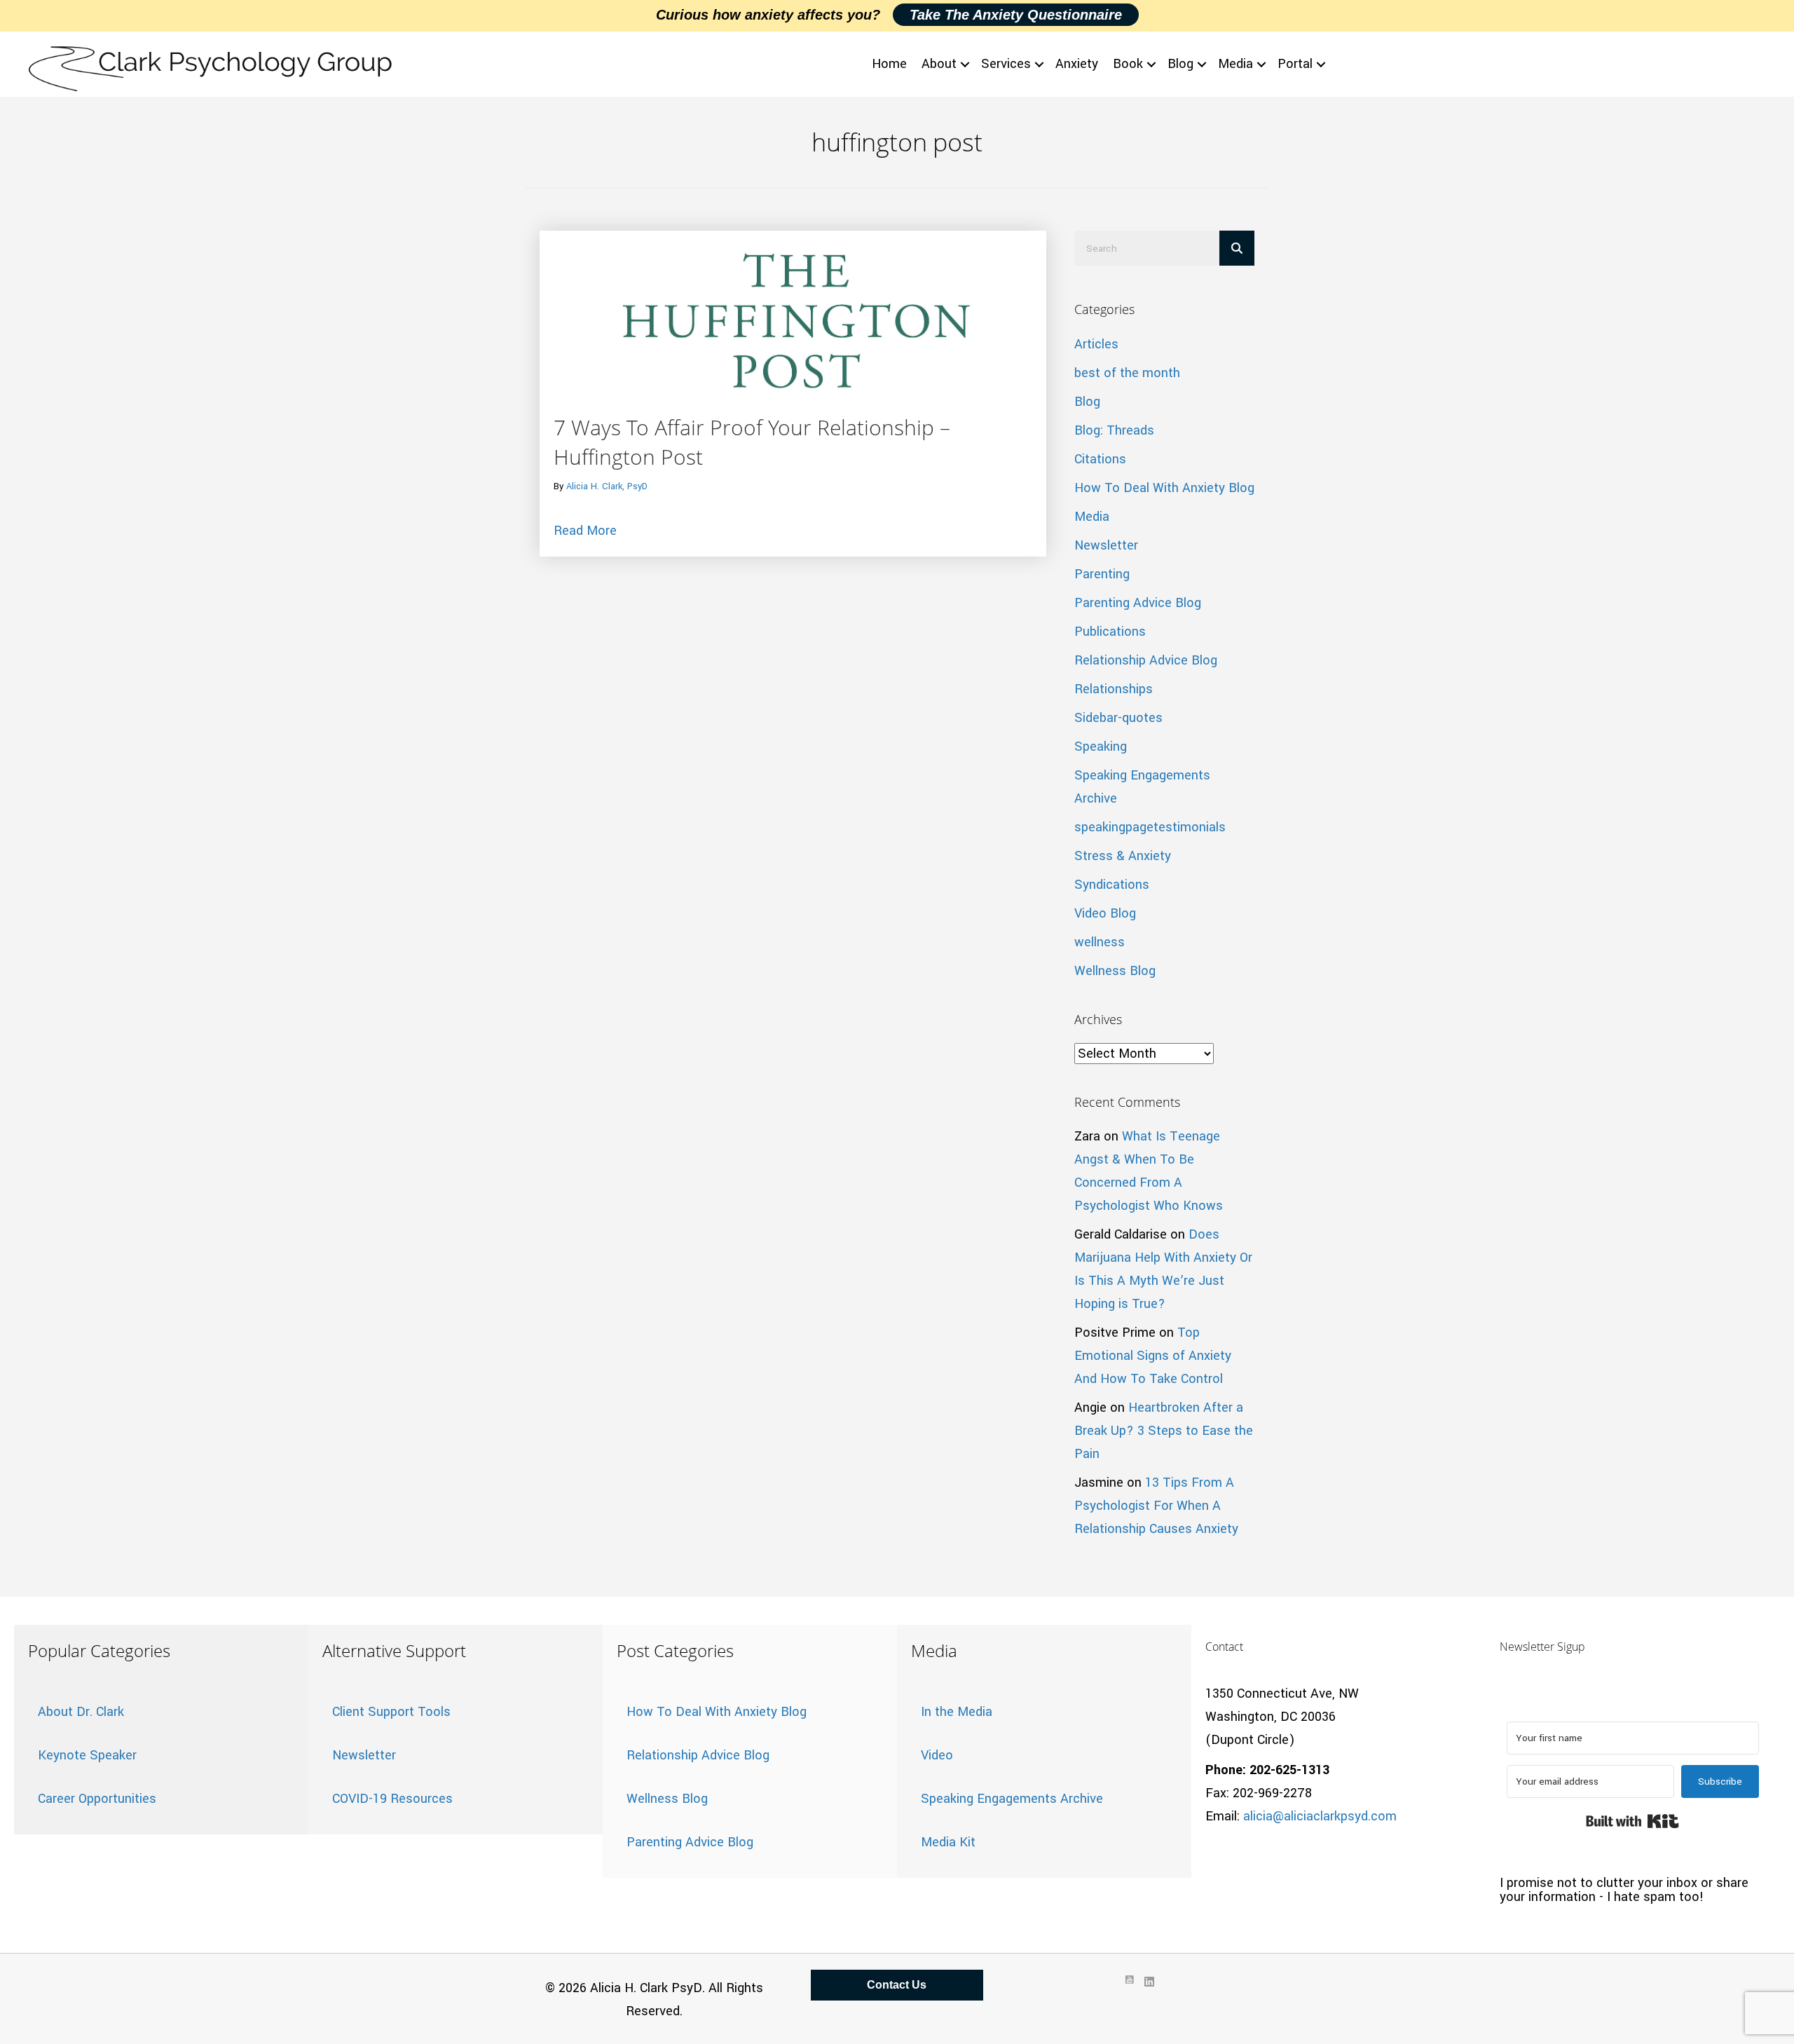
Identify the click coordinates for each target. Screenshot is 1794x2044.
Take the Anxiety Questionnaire (1016, 15)
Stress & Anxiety (1123, 856)
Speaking (1101, 747)
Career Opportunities (97, 1799)
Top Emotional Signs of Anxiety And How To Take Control (1153, 1356)
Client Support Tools (391, 1712)
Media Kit (948, 1842)
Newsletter (1106, 545)
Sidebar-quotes (1118, 718)
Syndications (1112, 885)
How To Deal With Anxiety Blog (1164, 488)
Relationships (1114, 689)
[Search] (1237, 248)
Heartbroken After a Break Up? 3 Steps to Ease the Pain (1164, 1431)
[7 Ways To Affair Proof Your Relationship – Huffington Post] (793, 320)
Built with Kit (1632, 1821)
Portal (1295, 64)
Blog (1180, 64)
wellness (1100, 942)
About (939, 64)
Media (1235, 64)
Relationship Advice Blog (1146, 660)
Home (889, 64)
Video (937, 1755)
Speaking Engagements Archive (1012, 1799)
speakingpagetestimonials (1150, 827)
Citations (1100, 459)
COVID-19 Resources (392, 1799)
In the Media (957, 1712)
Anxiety (1077, 64)
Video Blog (1105, 913)
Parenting (1102, 574)
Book (1128, 64)
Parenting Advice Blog (1138, 603)
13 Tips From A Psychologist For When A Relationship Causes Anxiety (1156, 1506)
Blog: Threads (1114, 430)
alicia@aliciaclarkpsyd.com (1320, 1816)
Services (1006, 64)
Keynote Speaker (87, 1755)
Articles (1096, 344)
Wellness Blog (1115, 971)
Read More (585, 530)
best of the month (1127, 373)
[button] (965, 64)
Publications (1110, 632)
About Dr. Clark (81, 1712)
